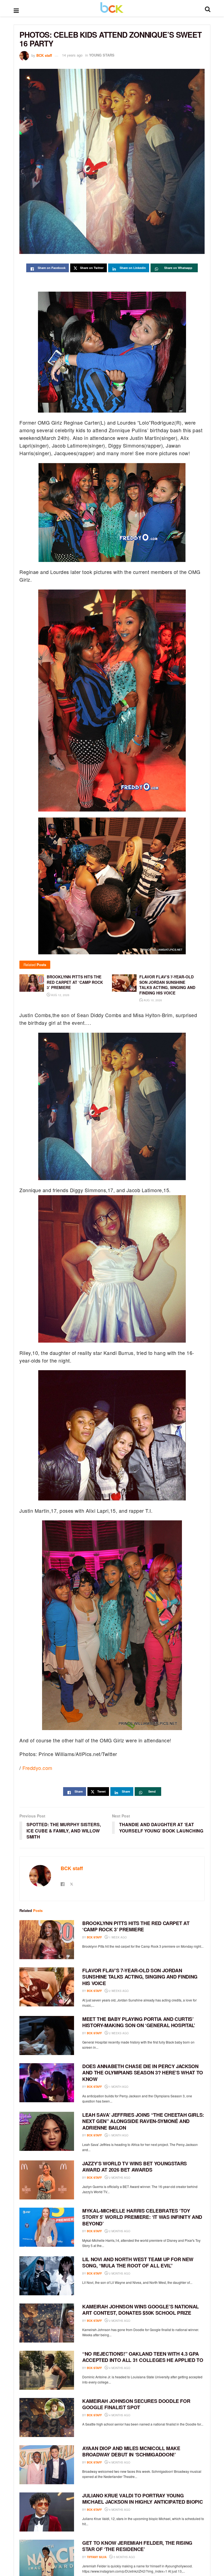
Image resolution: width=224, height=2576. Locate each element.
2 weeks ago (118, 1991)
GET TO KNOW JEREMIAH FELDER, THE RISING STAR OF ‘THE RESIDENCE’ (137, 2546)
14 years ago (72, 55)
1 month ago (118, 2087)
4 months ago (119, 2368)
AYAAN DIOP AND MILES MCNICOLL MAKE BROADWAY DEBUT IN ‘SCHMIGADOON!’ (131, 2451)
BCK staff (44, 55)
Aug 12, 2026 (60, 995)
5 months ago (124, 2557)
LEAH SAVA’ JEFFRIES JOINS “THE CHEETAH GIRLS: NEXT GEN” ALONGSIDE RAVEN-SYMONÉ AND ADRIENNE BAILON (143, 2121)
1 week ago (117, 1937)
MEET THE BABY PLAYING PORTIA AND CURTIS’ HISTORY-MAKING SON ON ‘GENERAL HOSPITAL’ (139, 2022)
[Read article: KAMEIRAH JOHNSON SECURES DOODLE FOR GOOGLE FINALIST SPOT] (47, 2417)
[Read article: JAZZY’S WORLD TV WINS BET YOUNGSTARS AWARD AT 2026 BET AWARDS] (47, 2180)
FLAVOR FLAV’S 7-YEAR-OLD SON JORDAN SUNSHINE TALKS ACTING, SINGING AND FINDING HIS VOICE (140, 1977)
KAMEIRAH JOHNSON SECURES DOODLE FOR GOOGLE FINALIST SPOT (136, 2404)
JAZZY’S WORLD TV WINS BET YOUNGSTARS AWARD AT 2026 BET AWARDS (135, 2167)
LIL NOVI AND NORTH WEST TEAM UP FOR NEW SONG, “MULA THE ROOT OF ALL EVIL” (138, 2262)
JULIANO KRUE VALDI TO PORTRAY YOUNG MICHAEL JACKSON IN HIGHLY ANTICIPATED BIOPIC (142, 2499)
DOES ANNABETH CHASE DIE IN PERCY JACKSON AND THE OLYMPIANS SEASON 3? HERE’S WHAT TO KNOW (143, 2073)
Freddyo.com (37, 1768)
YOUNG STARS (102, 55)
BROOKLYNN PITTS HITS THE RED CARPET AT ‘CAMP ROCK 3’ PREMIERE (136, 1926)
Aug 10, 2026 (152, 1000)
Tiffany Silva (97, 2557)
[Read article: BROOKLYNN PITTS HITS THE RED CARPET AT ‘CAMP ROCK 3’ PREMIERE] (47, 1940)
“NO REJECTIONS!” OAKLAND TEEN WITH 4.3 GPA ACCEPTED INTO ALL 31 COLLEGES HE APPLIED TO (143, 2357)
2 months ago (119, 2178)
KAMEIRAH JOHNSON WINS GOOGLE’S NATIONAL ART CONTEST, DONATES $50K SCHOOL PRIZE (141, 2310)
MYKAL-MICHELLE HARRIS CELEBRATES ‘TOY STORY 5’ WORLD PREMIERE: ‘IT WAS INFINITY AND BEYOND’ (142, 2217)
